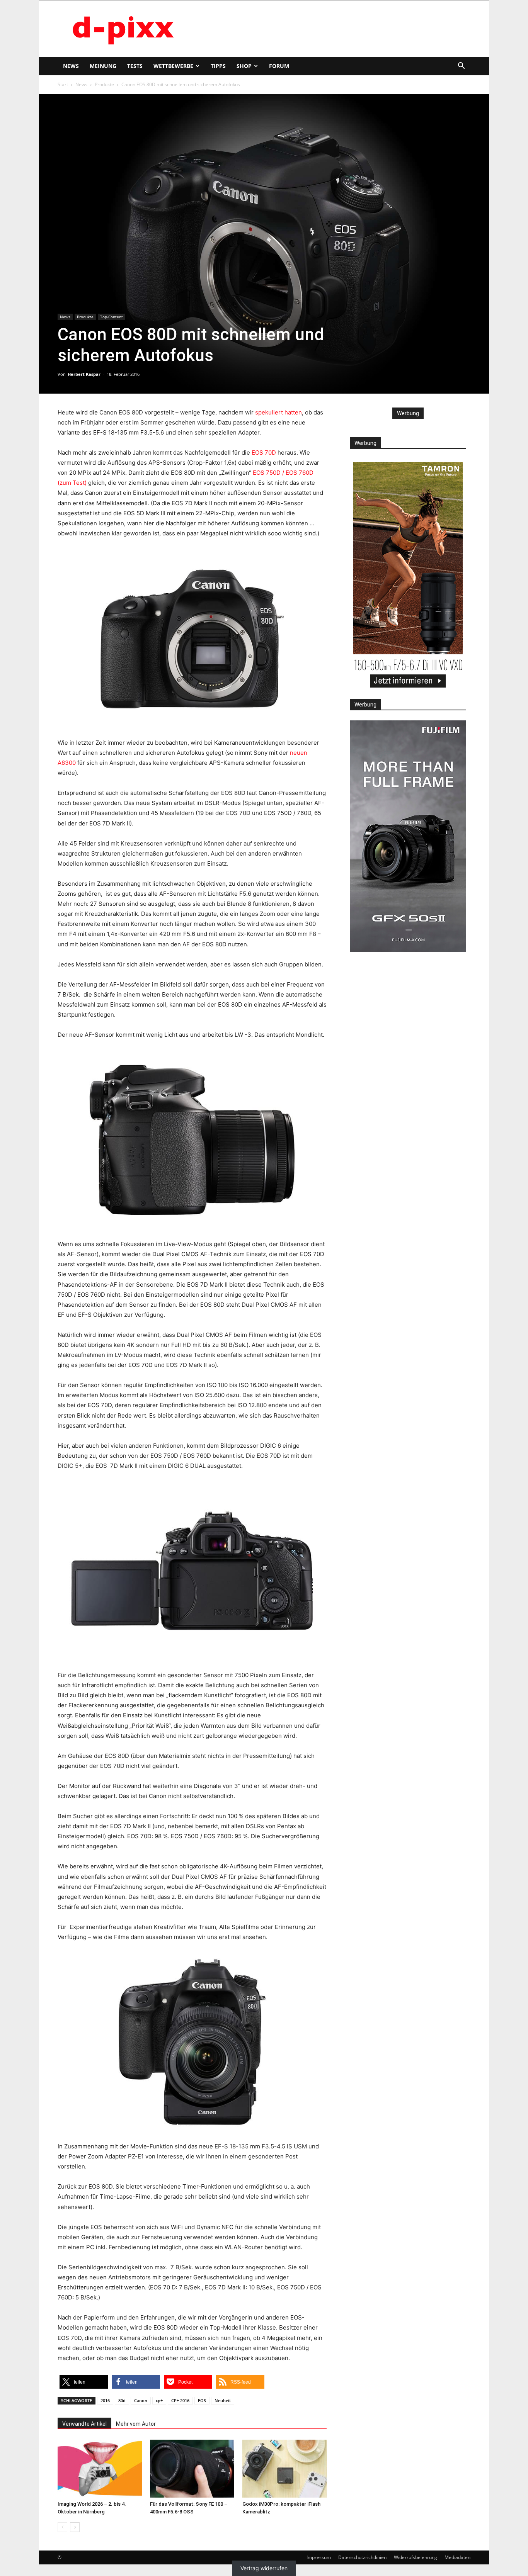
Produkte (104, 84)
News (71, 66)
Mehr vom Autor (136, 2424)
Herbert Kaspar (84, 374)
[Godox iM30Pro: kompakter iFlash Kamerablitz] (284, 2469)
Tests (135, 66)
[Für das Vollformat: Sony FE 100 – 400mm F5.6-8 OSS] (192, 2469)
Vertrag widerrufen (264, 2568)
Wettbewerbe (173, 66)
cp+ (159, 2400)
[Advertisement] (330, 29)
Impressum (319, 2557)
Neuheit (223, 2400)
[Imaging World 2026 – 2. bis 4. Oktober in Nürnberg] (100, 2469)
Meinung (103, 66)
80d (122, 2400)
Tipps (218, 66)
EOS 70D (264, 453)
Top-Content (112, 317)
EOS (202, 2400)
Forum (279, 66)
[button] (461, 67)
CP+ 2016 (180, 2400)
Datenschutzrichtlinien (362, 2557)
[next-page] (75, 2527)
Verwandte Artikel (84, 2424)
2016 (105, 2400)
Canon (141, 2400)
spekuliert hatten (278, 412)
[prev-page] (62, 2527)
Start (63, 84)
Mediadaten (457, 2557)
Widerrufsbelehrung (416, 2557)
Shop (244, 66)
